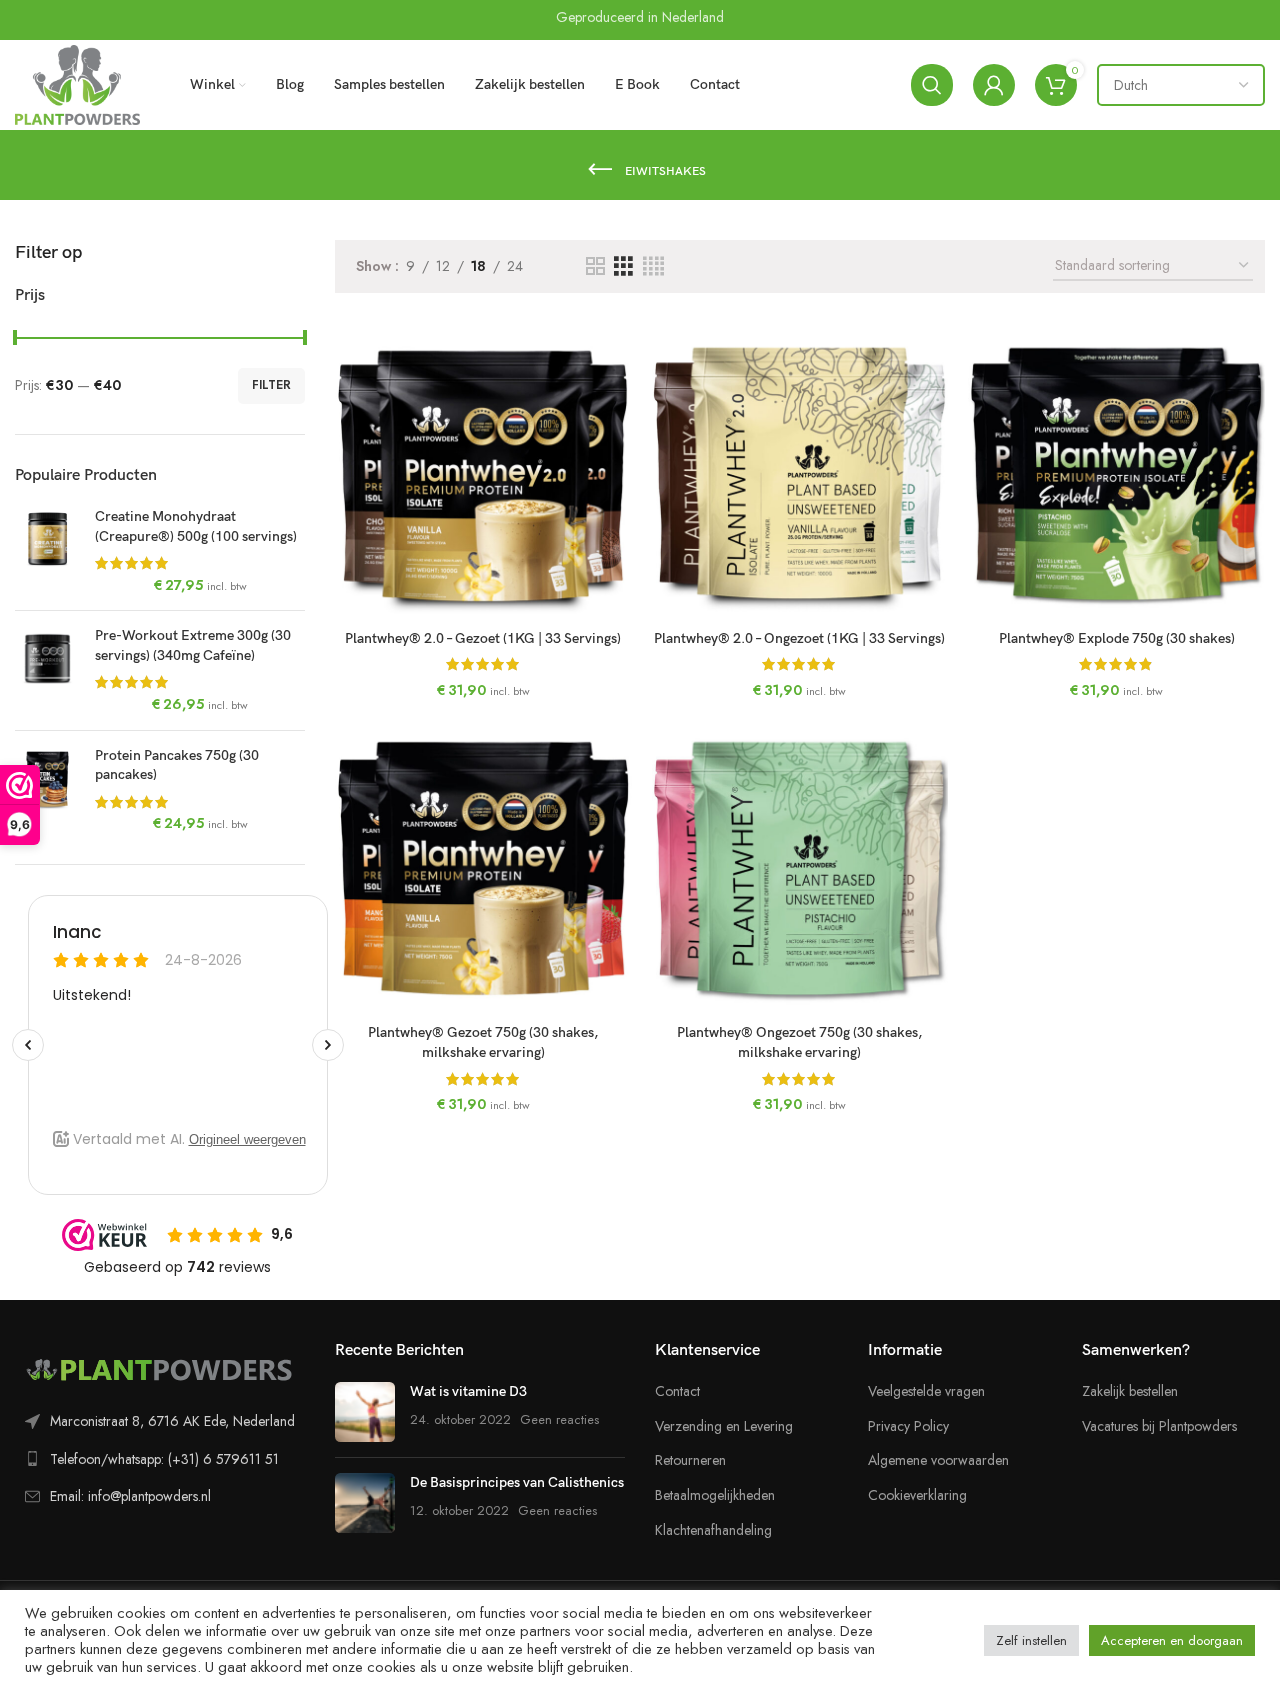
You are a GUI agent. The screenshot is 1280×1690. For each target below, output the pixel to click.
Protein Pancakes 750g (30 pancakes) (177, 765)
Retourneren (690, 1460)
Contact (677, 1391)
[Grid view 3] (623, 266)
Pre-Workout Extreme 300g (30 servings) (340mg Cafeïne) (193, 645)
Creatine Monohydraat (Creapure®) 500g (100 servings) (196, 526)
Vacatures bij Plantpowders (1159, 1426)
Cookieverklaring (917, 1495)
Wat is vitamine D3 (468, 1391)
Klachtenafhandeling (713, 1530)
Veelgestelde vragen (926, 1391)
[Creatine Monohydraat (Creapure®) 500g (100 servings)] (47, 551)
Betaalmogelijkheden (715, 1495)
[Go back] (600, 170)
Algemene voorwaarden (938, 1460)
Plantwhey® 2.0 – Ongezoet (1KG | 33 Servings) (799, 638)
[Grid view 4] (653, 266)
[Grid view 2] (595, 266)
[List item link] (160, 1421)
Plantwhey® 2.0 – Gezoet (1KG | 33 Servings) (483, 638)
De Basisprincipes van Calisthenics (517, 1482)
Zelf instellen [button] (1031, 1640)
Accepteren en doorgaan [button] (1172, 1640)
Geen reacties (559, 1420)
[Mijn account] (994, 85)
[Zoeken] (932, 85)
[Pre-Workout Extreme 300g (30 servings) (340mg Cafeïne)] (47, 670)
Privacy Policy (908, 1426)
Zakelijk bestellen (1130, 1391)
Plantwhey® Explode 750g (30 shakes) (1117, 638)
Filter (271, 385)
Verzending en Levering (724, 1426)
